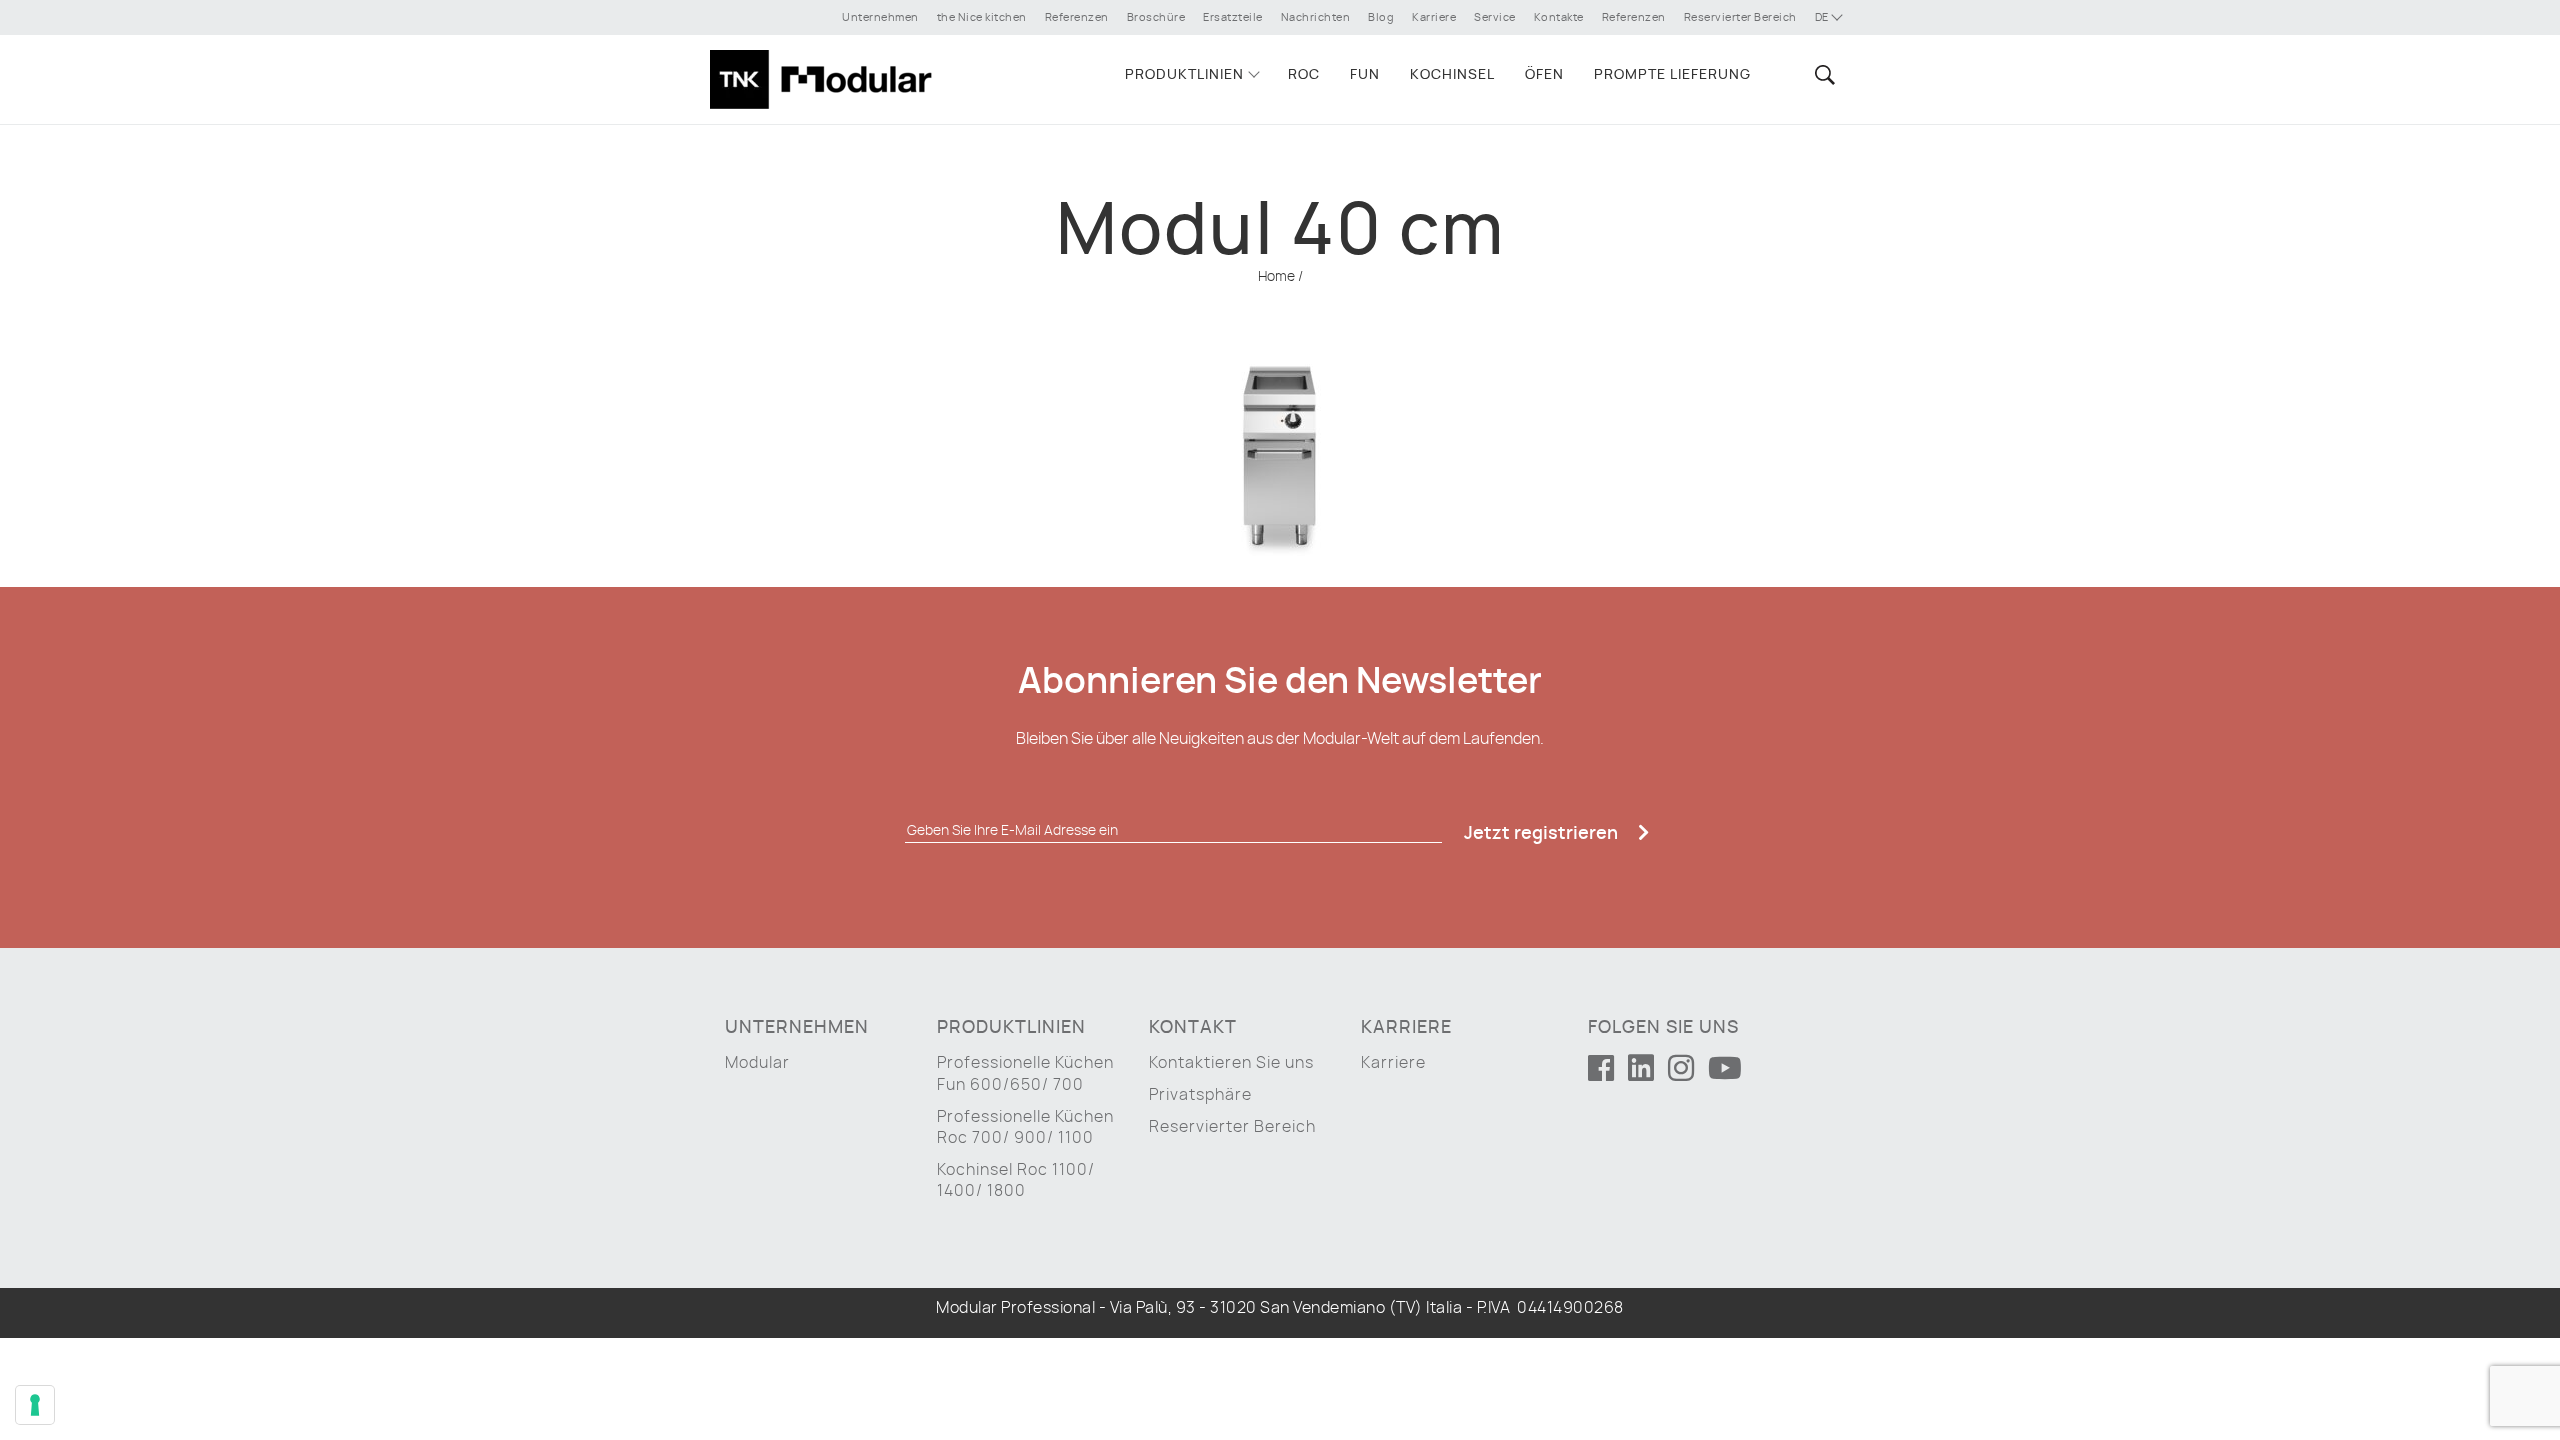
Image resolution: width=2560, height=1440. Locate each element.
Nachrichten (1316, 17)
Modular (757, 1063)
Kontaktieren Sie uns (1231, 1063)
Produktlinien (1184, 75)
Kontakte (1559, 17)
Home (1276, 277)
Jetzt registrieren (1543, 834)
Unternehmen (880, 17)
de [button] (1823, 17)
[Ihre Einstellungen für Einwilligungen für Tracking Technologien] (35, 1405)
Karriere (1434, 17)
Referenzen (1077, 17)
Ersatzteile (1233, 17)
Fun (1365, 75)
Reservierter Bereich (1740, 17)
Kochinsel (1452, 75)
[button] (1822, 74)
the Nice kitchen (982, 17)
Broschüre (1156, 17)
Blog (1381, 17)
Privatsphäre (1200, 1095)
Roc (1304, 75)
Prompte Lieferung (1672, 75)
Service (1495, 17)
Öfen (1544, 75)
